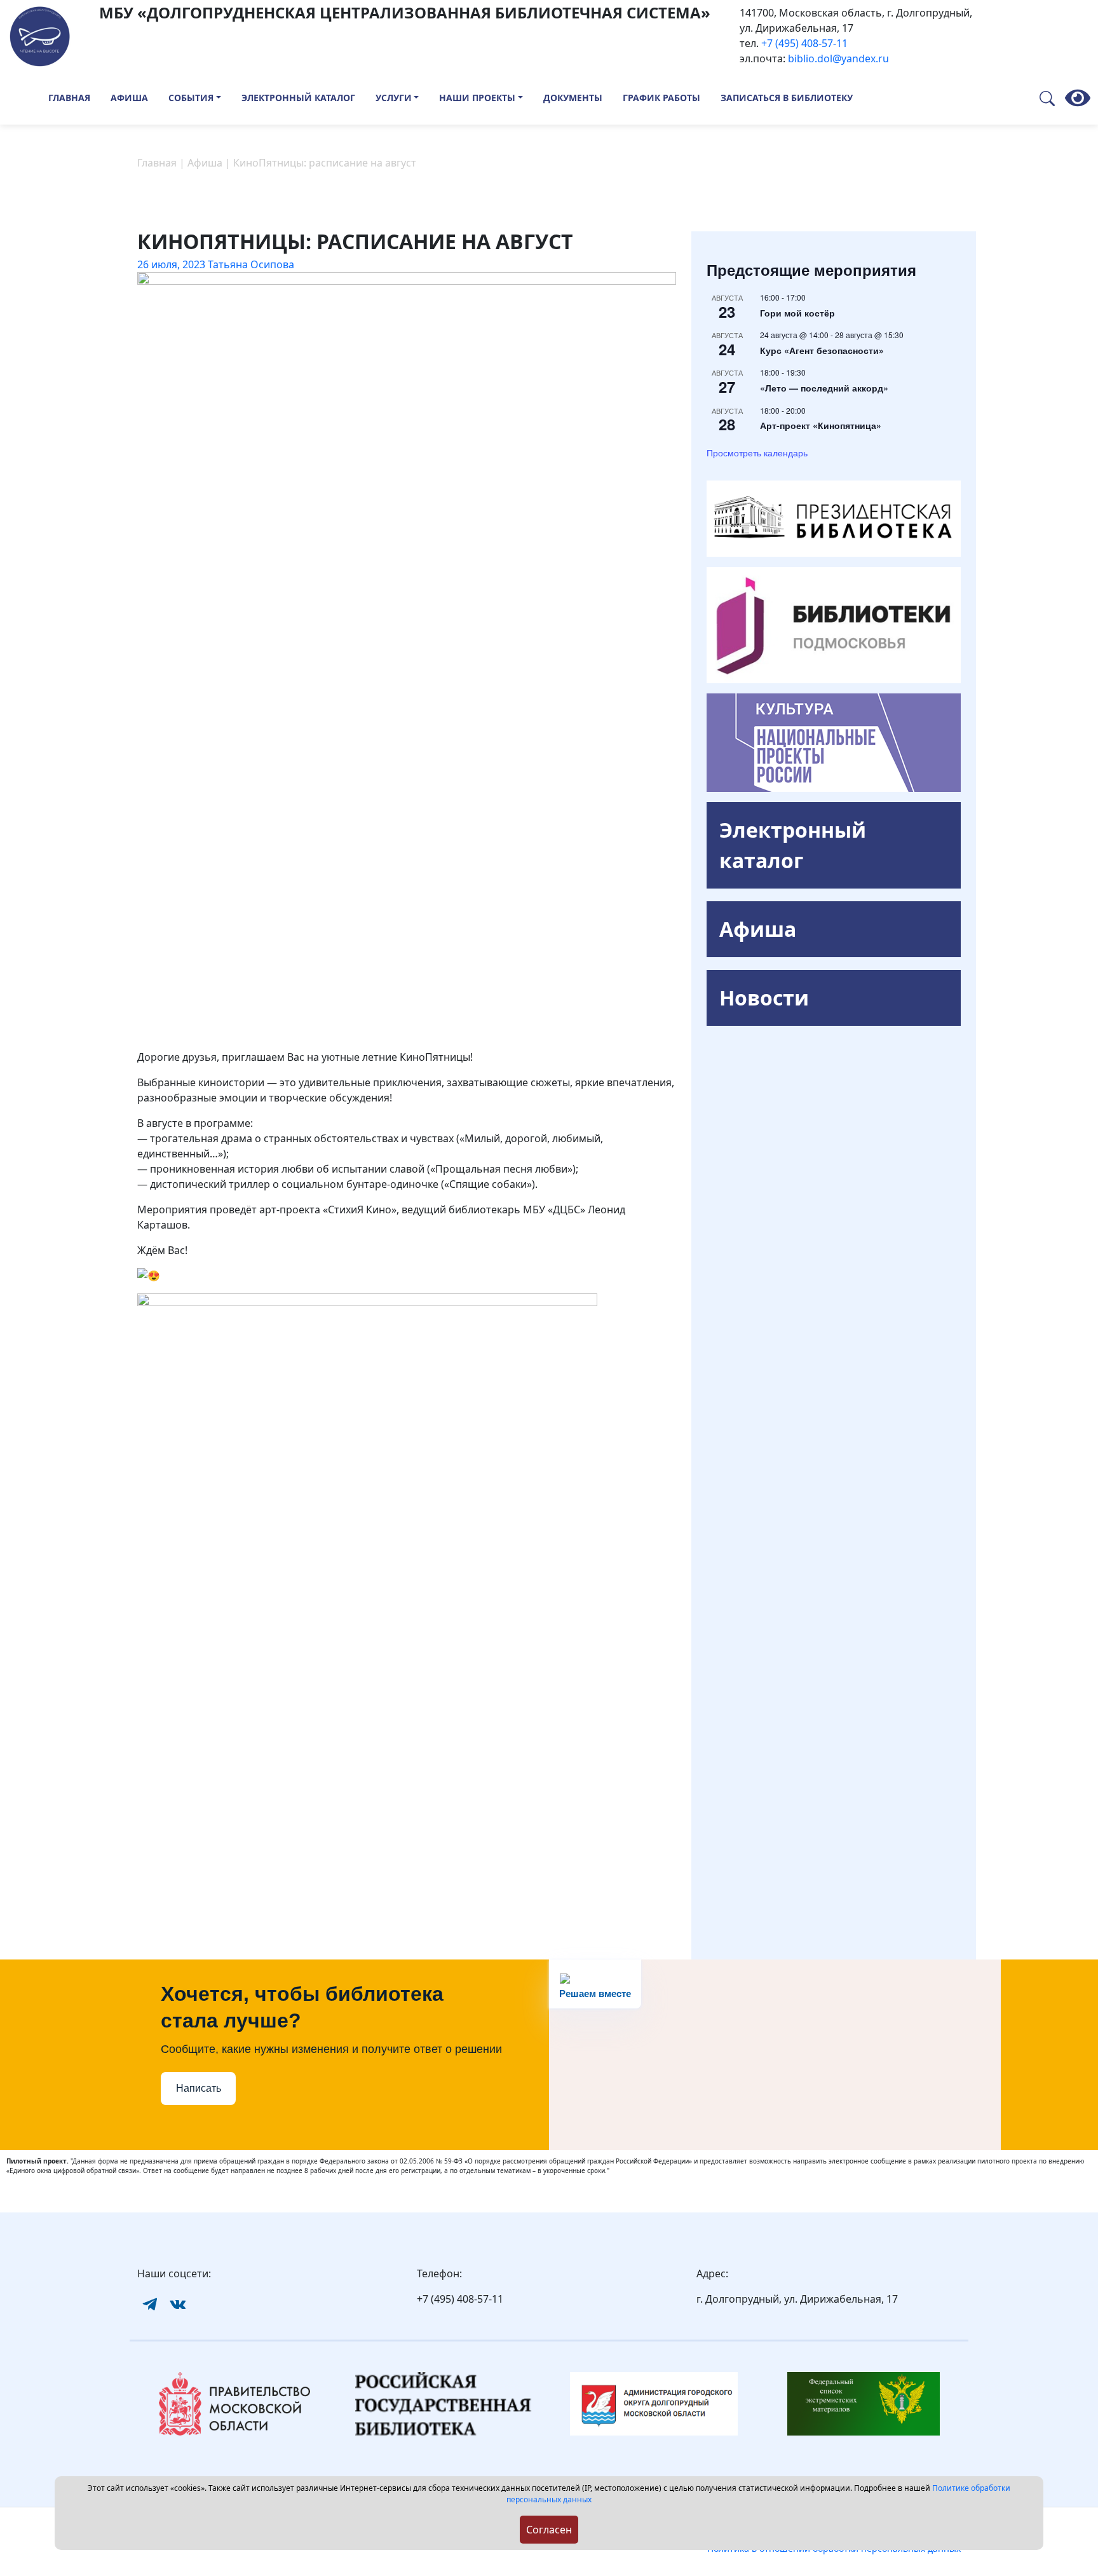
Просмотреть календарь (757, 453)
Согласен (549, 2530)
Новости (764, 998)
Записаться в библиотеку (787, 98)
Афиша (129, 98)
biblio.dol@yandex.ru (838, 58)
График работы (661, 98)
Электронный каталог (298, 98)
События (191, 98)
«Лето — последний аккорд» (824, 388)
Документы (573, 98)
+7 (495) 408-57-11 (804, 43)
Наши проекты (477, 98)
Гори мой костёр (797, 313)
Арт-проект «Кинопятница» (821, 425)
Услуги (394, 98)
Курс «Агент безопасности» (822, 350)
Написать (199, 2088)
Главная (69, 98)
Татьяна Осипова (251, 264)
